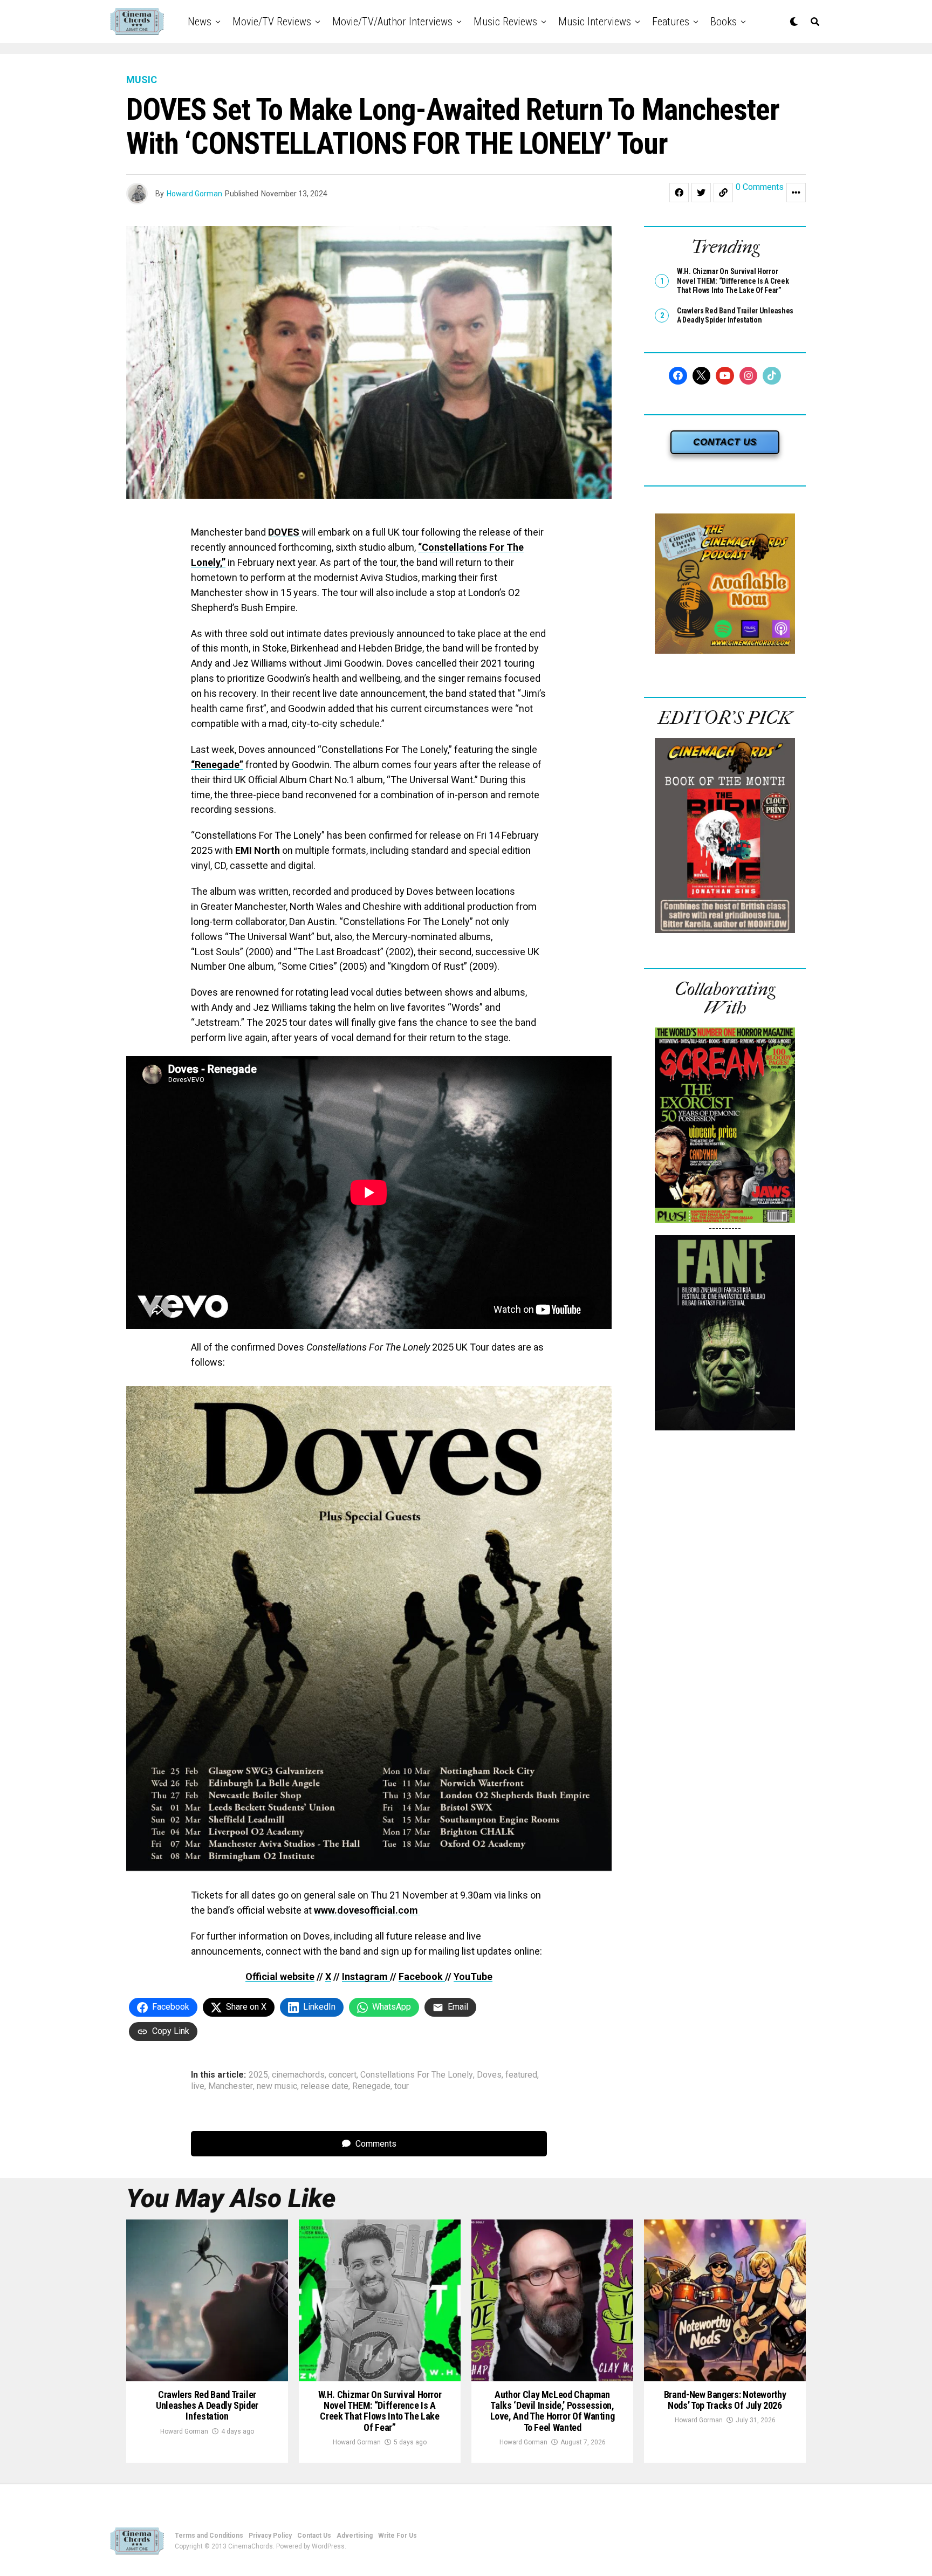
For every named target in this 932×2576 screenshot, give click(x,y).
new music (277, 2086)
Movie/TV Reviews (272, 22)
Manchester (231, 2086)
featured (521, 2075)
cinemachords (298, 2075)
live (198, 2086)
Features (671, 22)
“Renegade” (217, 765)
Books (724, 22)
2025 (258, 2075)
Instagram (366, 1976)
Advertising (355, 2536)
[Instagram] (749, 376)
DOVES (285, 532)
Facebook (422, 1976)
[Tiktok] (772, 376)
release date (325, 2086)
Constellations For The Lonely (417, 2075)
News (200, 22)
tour (402, 2086)
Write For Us (398, 2536)
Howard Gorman (194, 194)
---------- (725, 1228)
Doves (489, 2075)
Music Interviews (595, 22)
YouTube (473, 1976)
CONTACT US (725, 442)
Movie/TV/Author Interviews (392, 22)
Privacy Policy (270, 2536)
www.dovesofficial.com (367, 1910)
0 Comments (760, 187)
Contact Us (314, 2536)
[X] (702, 376)
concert (342, 2075)
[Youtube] (725, 376)
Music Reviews (505, 22)
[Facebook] (678, 376)
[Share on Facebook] (679, 193)
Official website (280, 1976)
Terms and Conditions (209, 2536)
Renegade (371, 2086)
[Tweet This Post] (701, 193)
